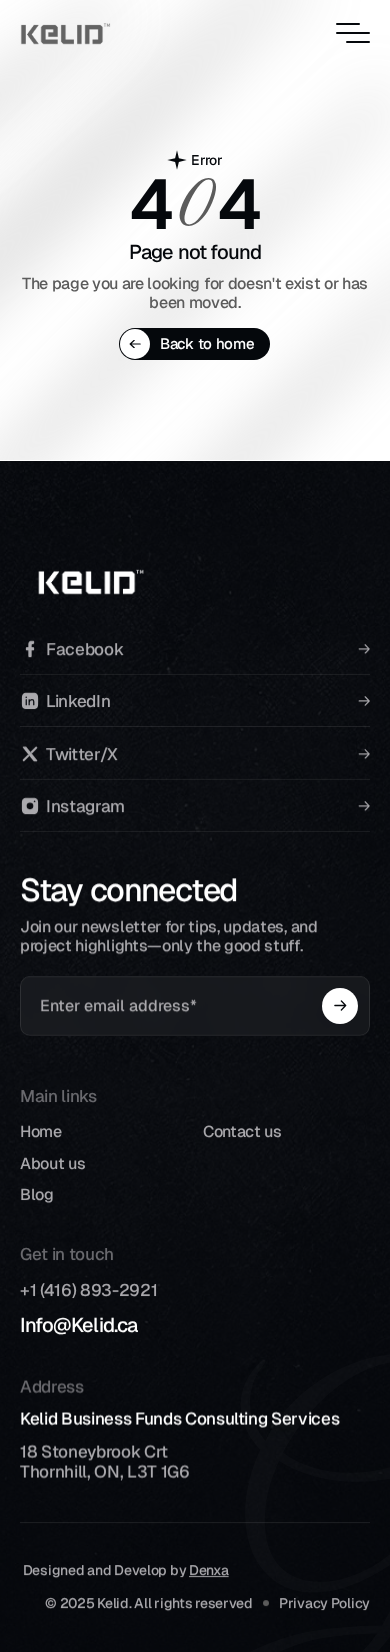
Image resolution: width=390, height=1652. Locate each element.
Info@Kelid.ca (79, 1325)
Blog (37, 1194)
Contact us (242, 1131)
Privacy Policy (324, 1603)
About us (52, 1163)
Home (41, 1131)
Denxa (209, 1570)
